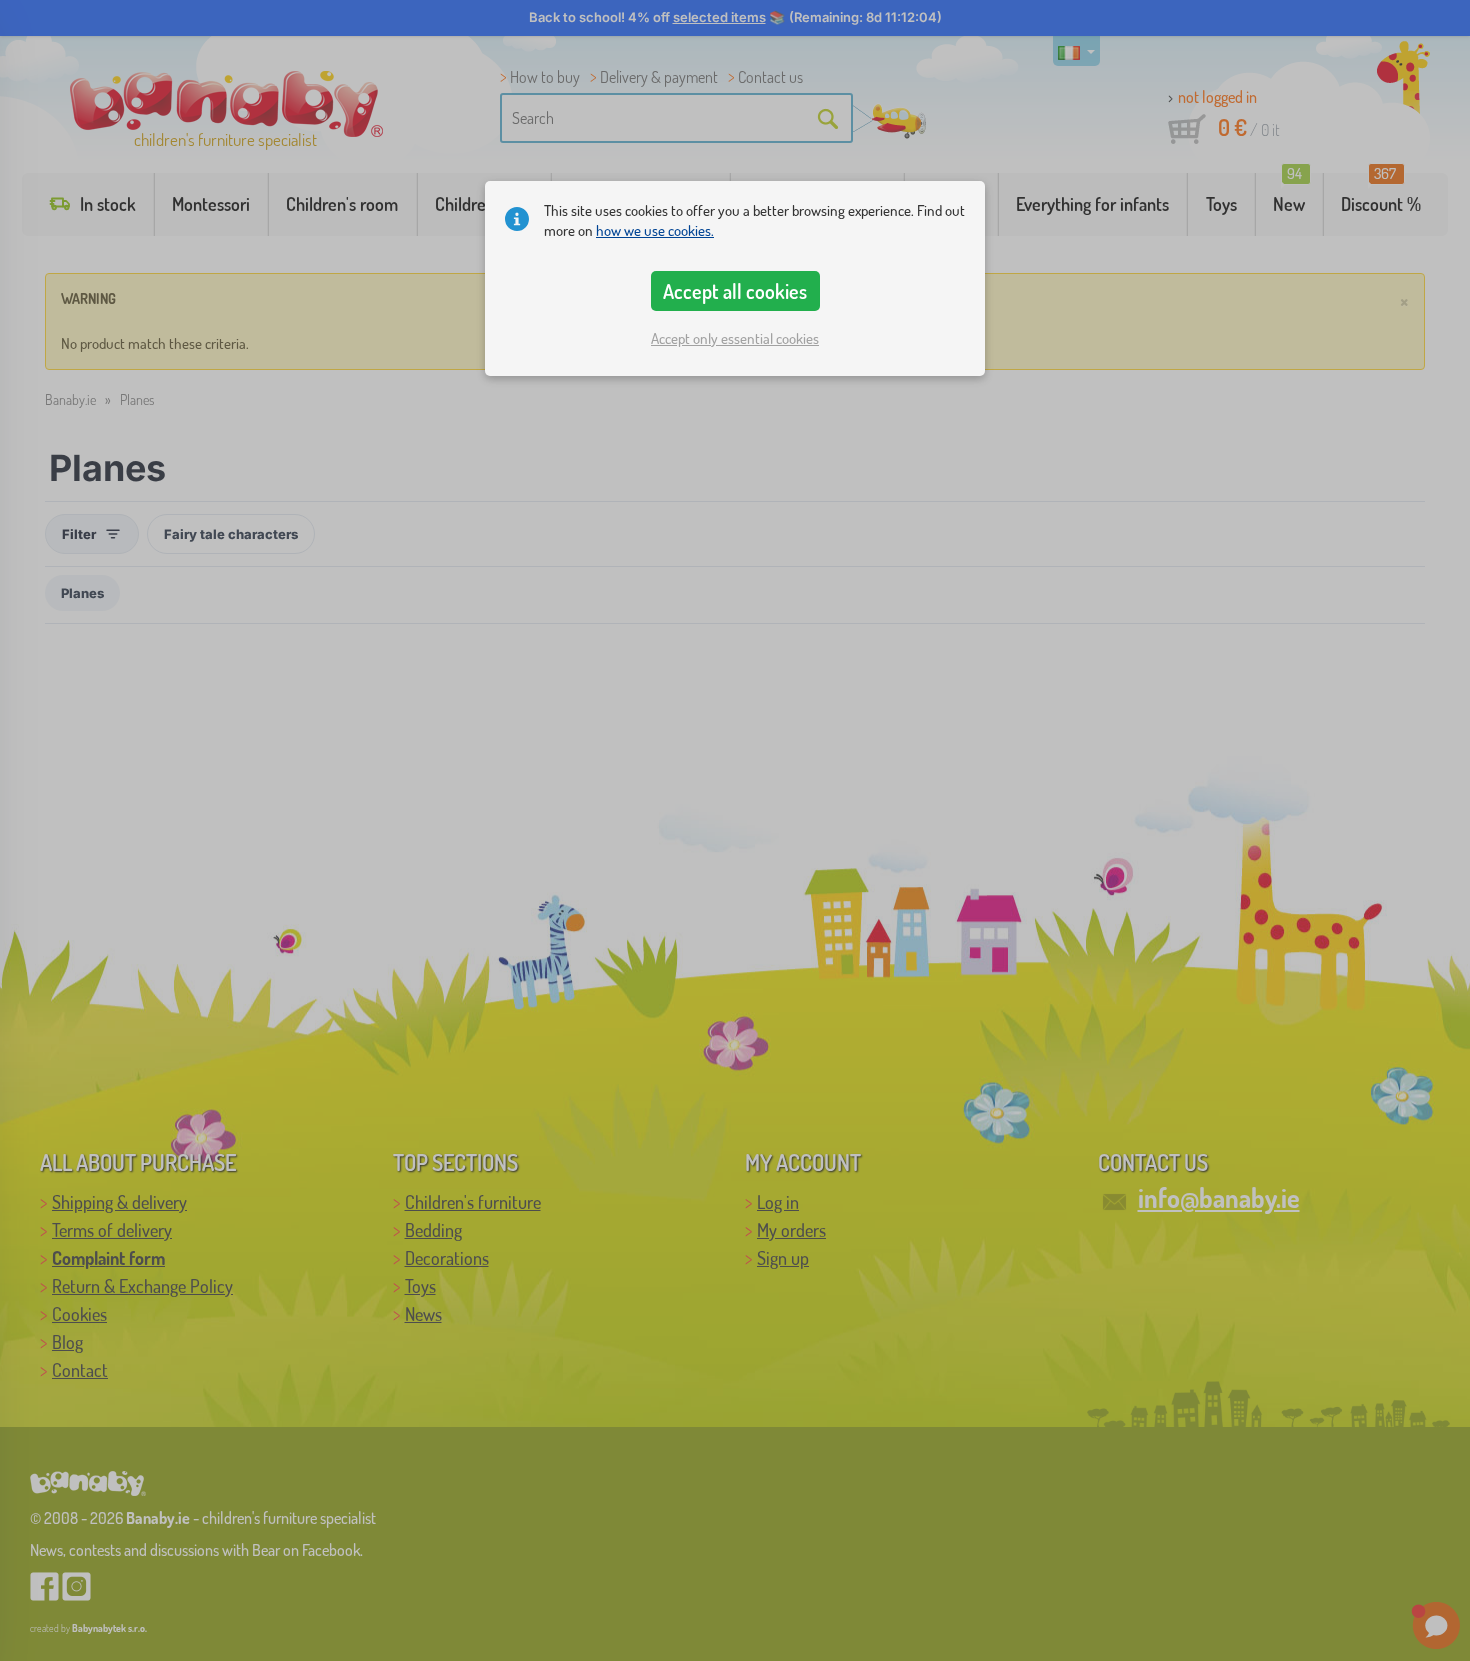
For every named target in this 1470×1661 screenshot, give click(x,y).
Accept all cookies (735, 291)
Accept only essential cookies (735, 338)
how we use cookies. (655, 230)
